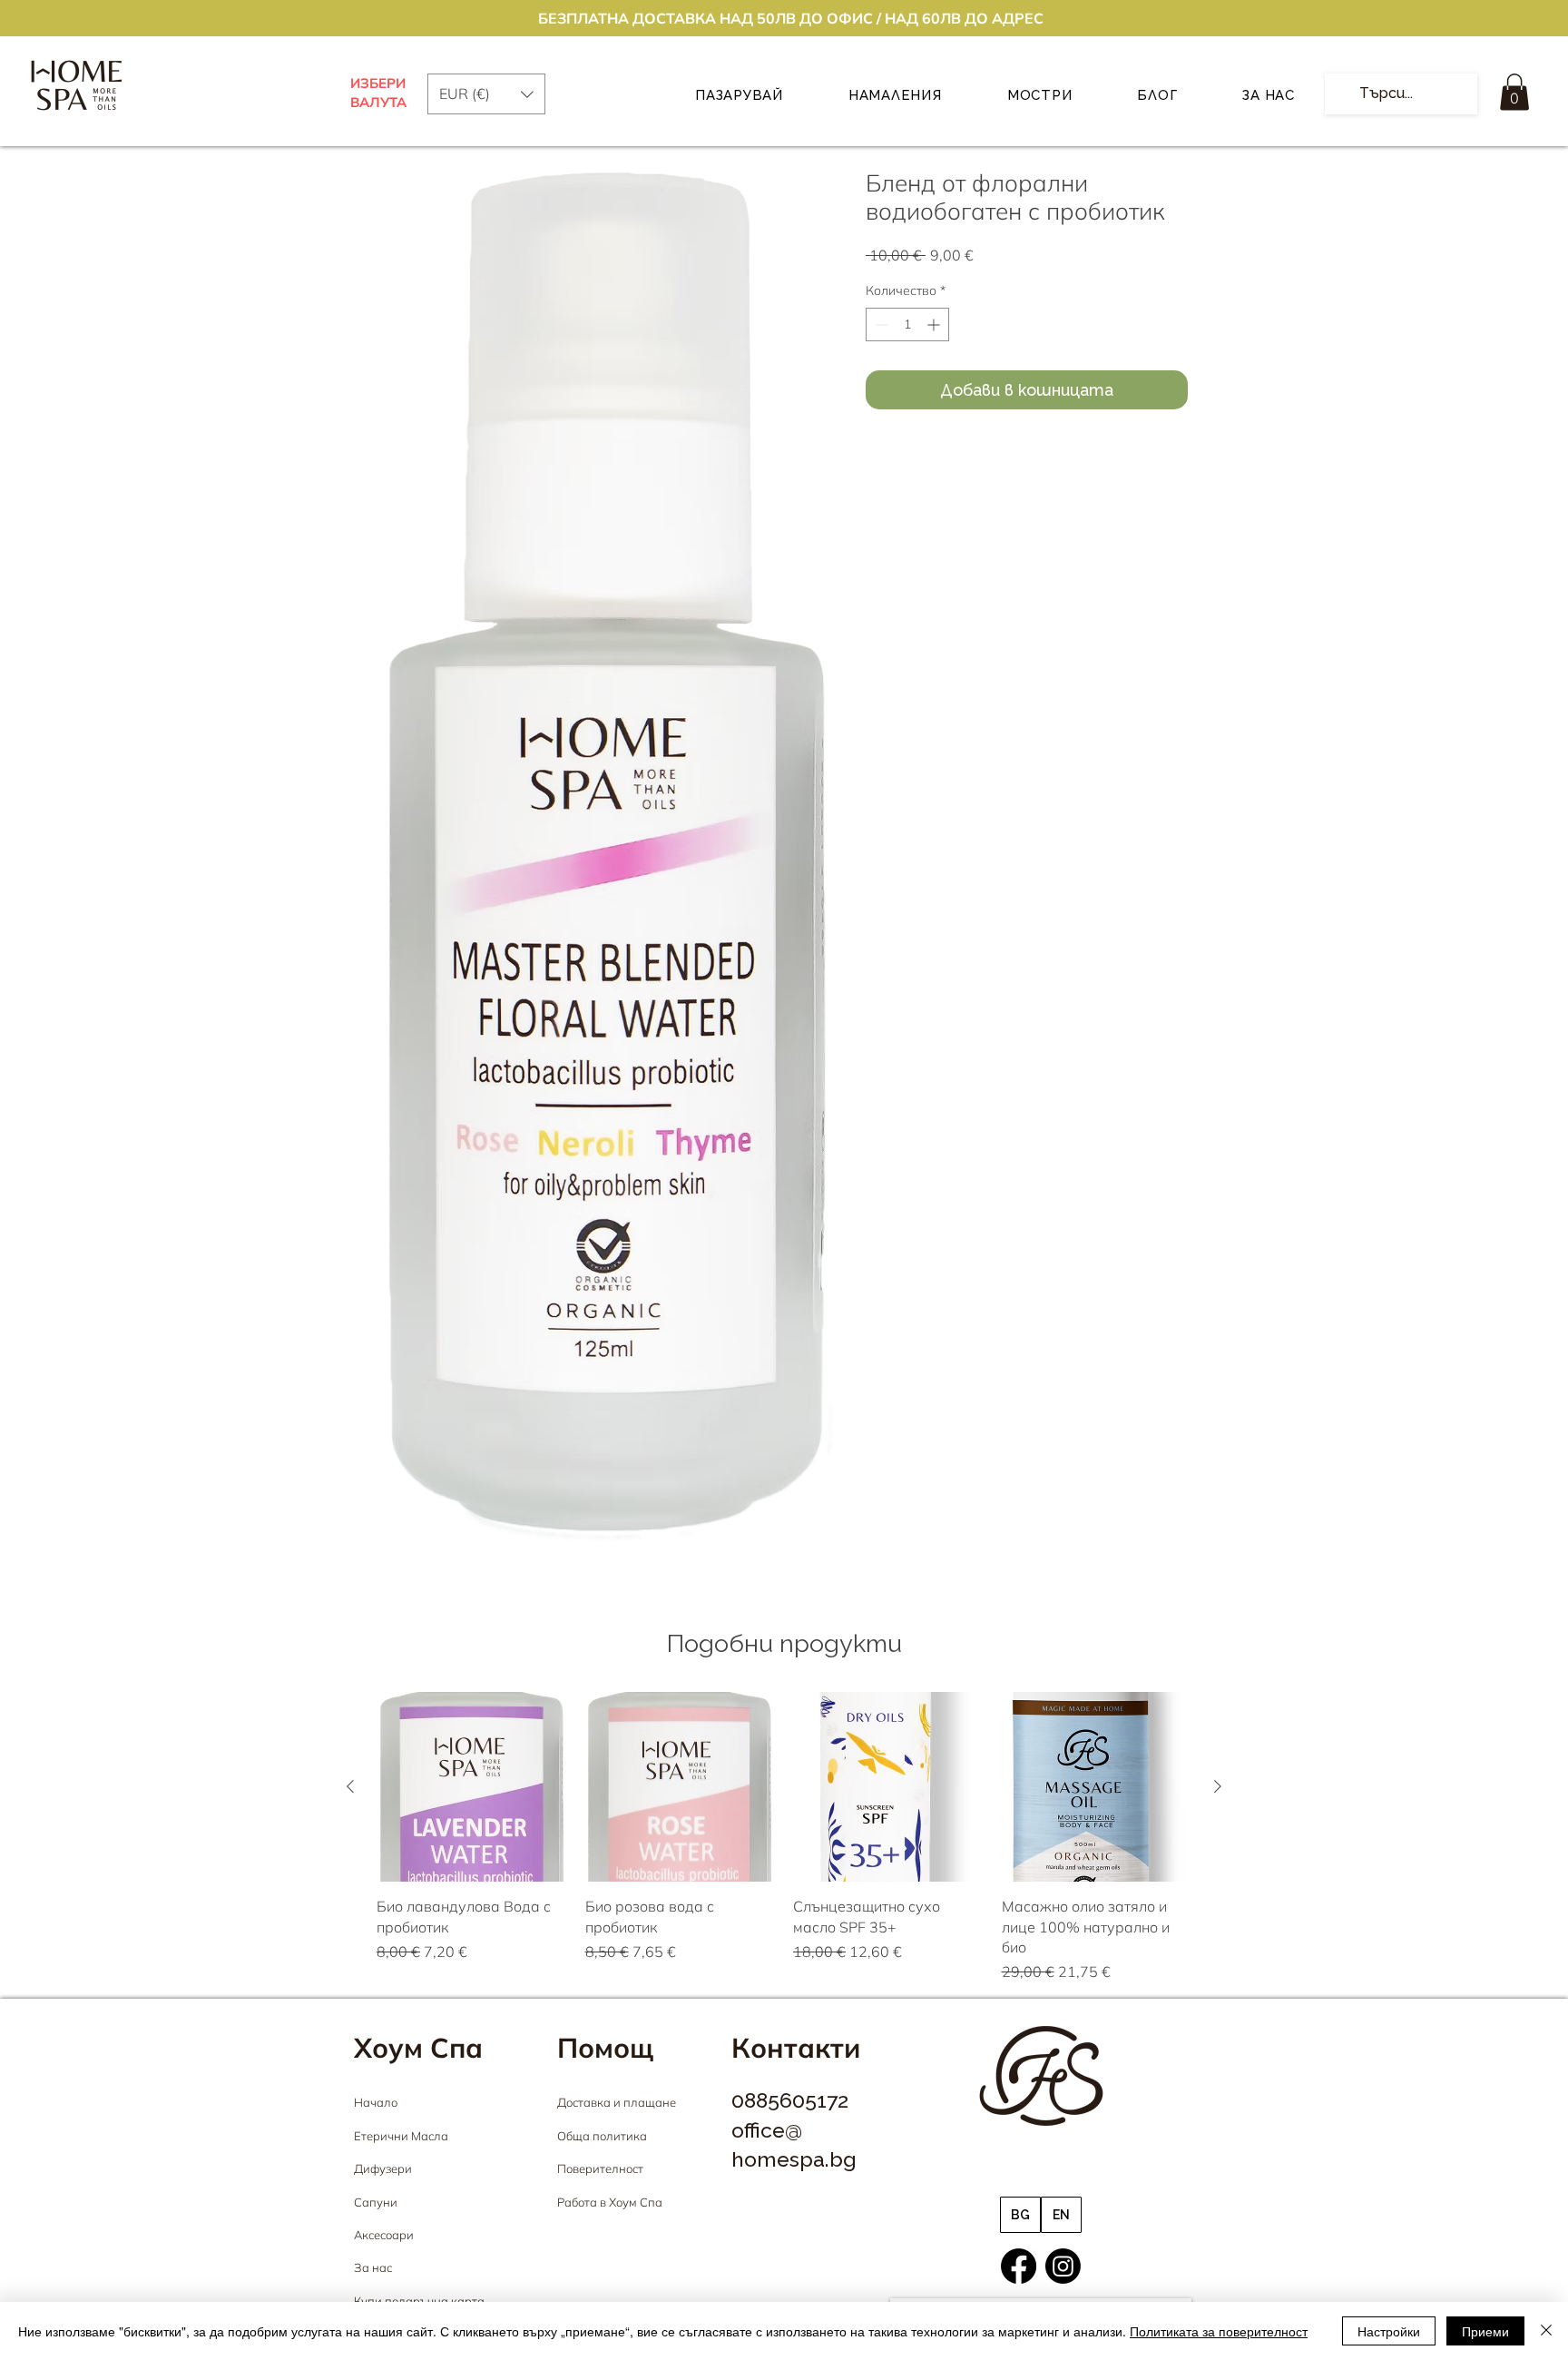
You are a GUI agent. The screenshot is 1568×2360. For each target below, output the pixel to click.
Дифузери (383, 2168)
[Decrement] (880, 324)
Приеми (1485, 2331)
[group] (784, 1838)
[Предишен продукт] (350, 1786)
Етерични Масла (401, 2136)
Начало (376, 2102)
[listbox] (486, 94)
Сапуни (376, 2202)
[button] (1514, 92)
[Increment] (935, 324)
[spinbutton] (907, 324)
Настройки (1389, 2331)
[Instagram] (1063, 2266)
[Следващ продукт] (1218, 1786)
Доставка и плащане (617, 2102)
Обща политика (602, 2136)
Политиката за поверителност (1219, 2331)
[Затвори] (1546, 2331)
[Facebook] (1019, 2266)
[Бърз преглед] (472, 1787)
